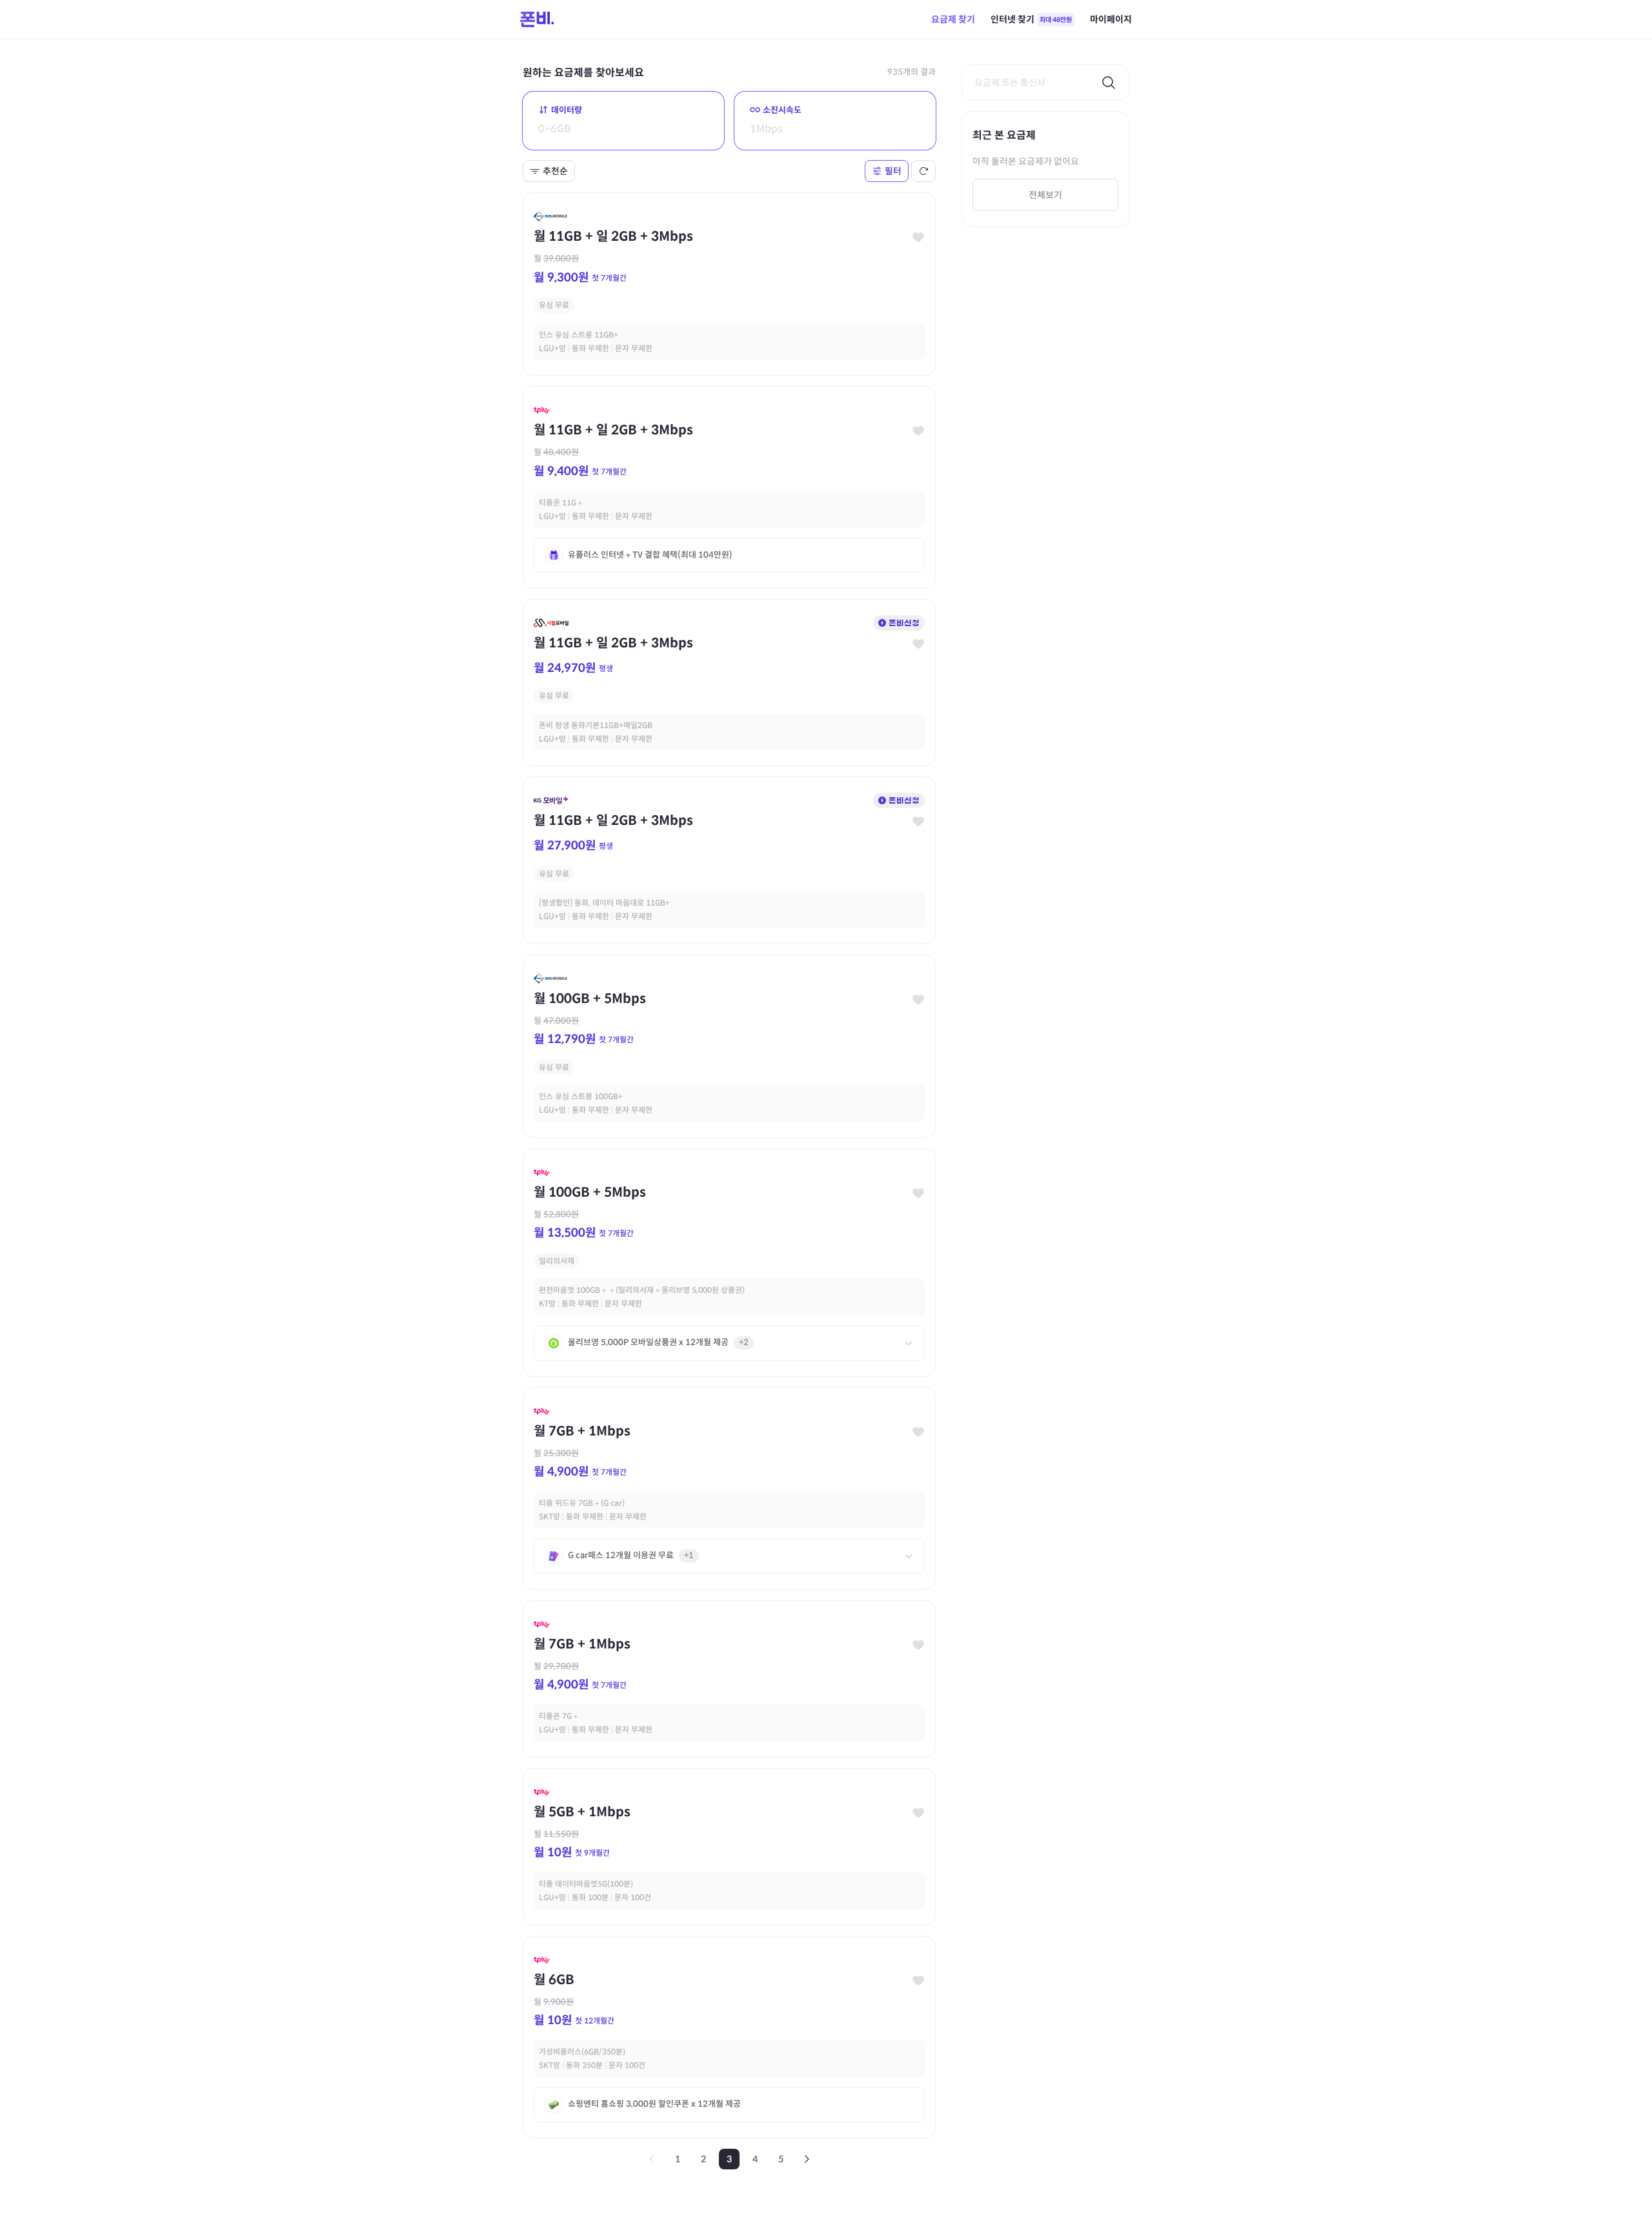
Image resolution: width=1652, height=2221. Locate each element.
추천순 (555, 171)
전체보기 (1045, 195)
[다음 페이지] (807, 2159)
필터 (893, 171)
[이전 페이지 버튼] (652, 2159)
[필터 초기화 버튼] (923, 171)
